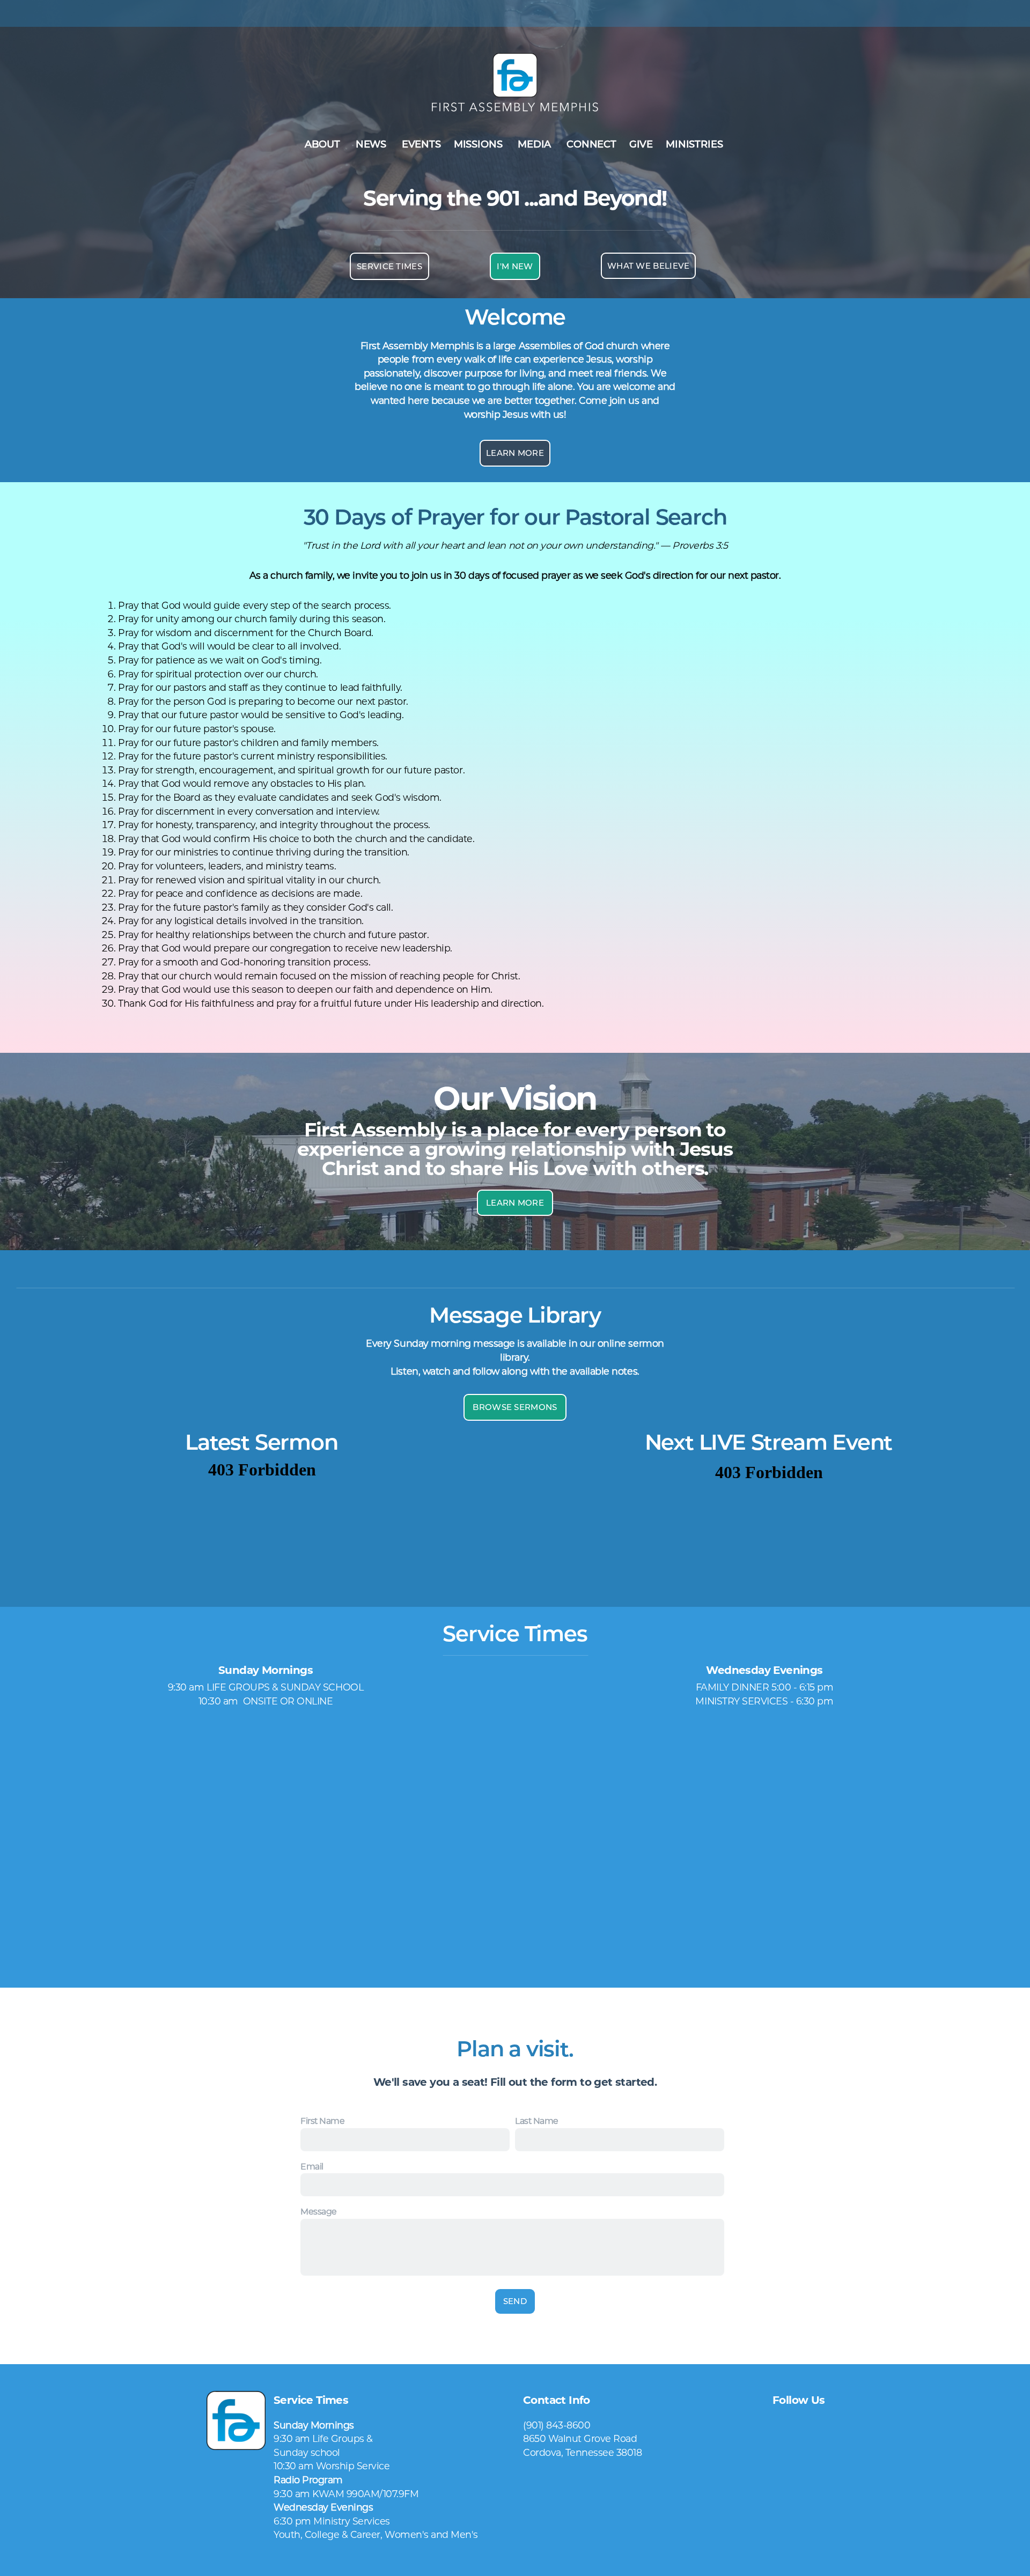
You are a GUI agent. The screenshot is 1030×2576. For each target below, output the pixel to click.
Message (319, 2212)
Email (312, 2167)
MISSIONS (479, 144)
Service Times (389, 266)
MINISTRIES (696, 144)
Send (515, 2301)
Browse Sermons (515, 1407)
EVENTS (421, 144)
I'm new (515, 266)
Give (641, 144)
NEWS (372, 144)
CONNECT (591, 144)
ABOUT (324, 144)
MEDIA (536, 144)
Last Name (537, 2121)
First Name (322, 2121)
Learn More (515, 453)
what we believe (649, 266)
